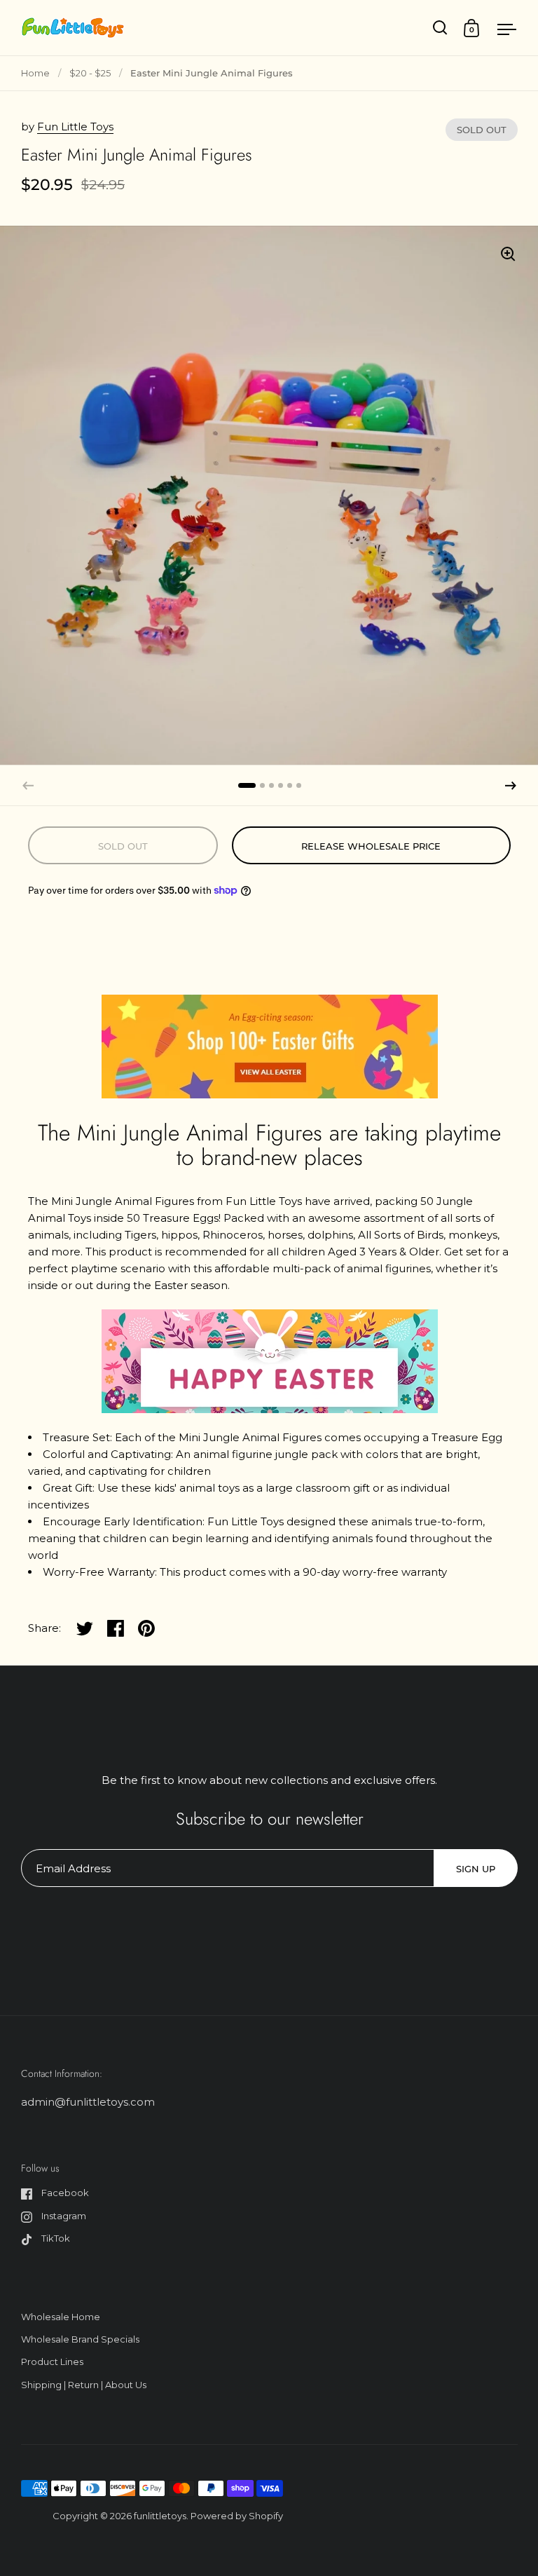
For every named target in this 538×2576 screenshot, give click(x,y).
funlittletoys (160, 2516)
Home (35, 73)
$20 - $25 (90, 73)
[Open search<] (440, 28)
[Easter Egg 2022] (270, 1045)
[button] (511, 786)
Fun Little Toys (75, 127)
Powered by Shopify (237, 2516)
